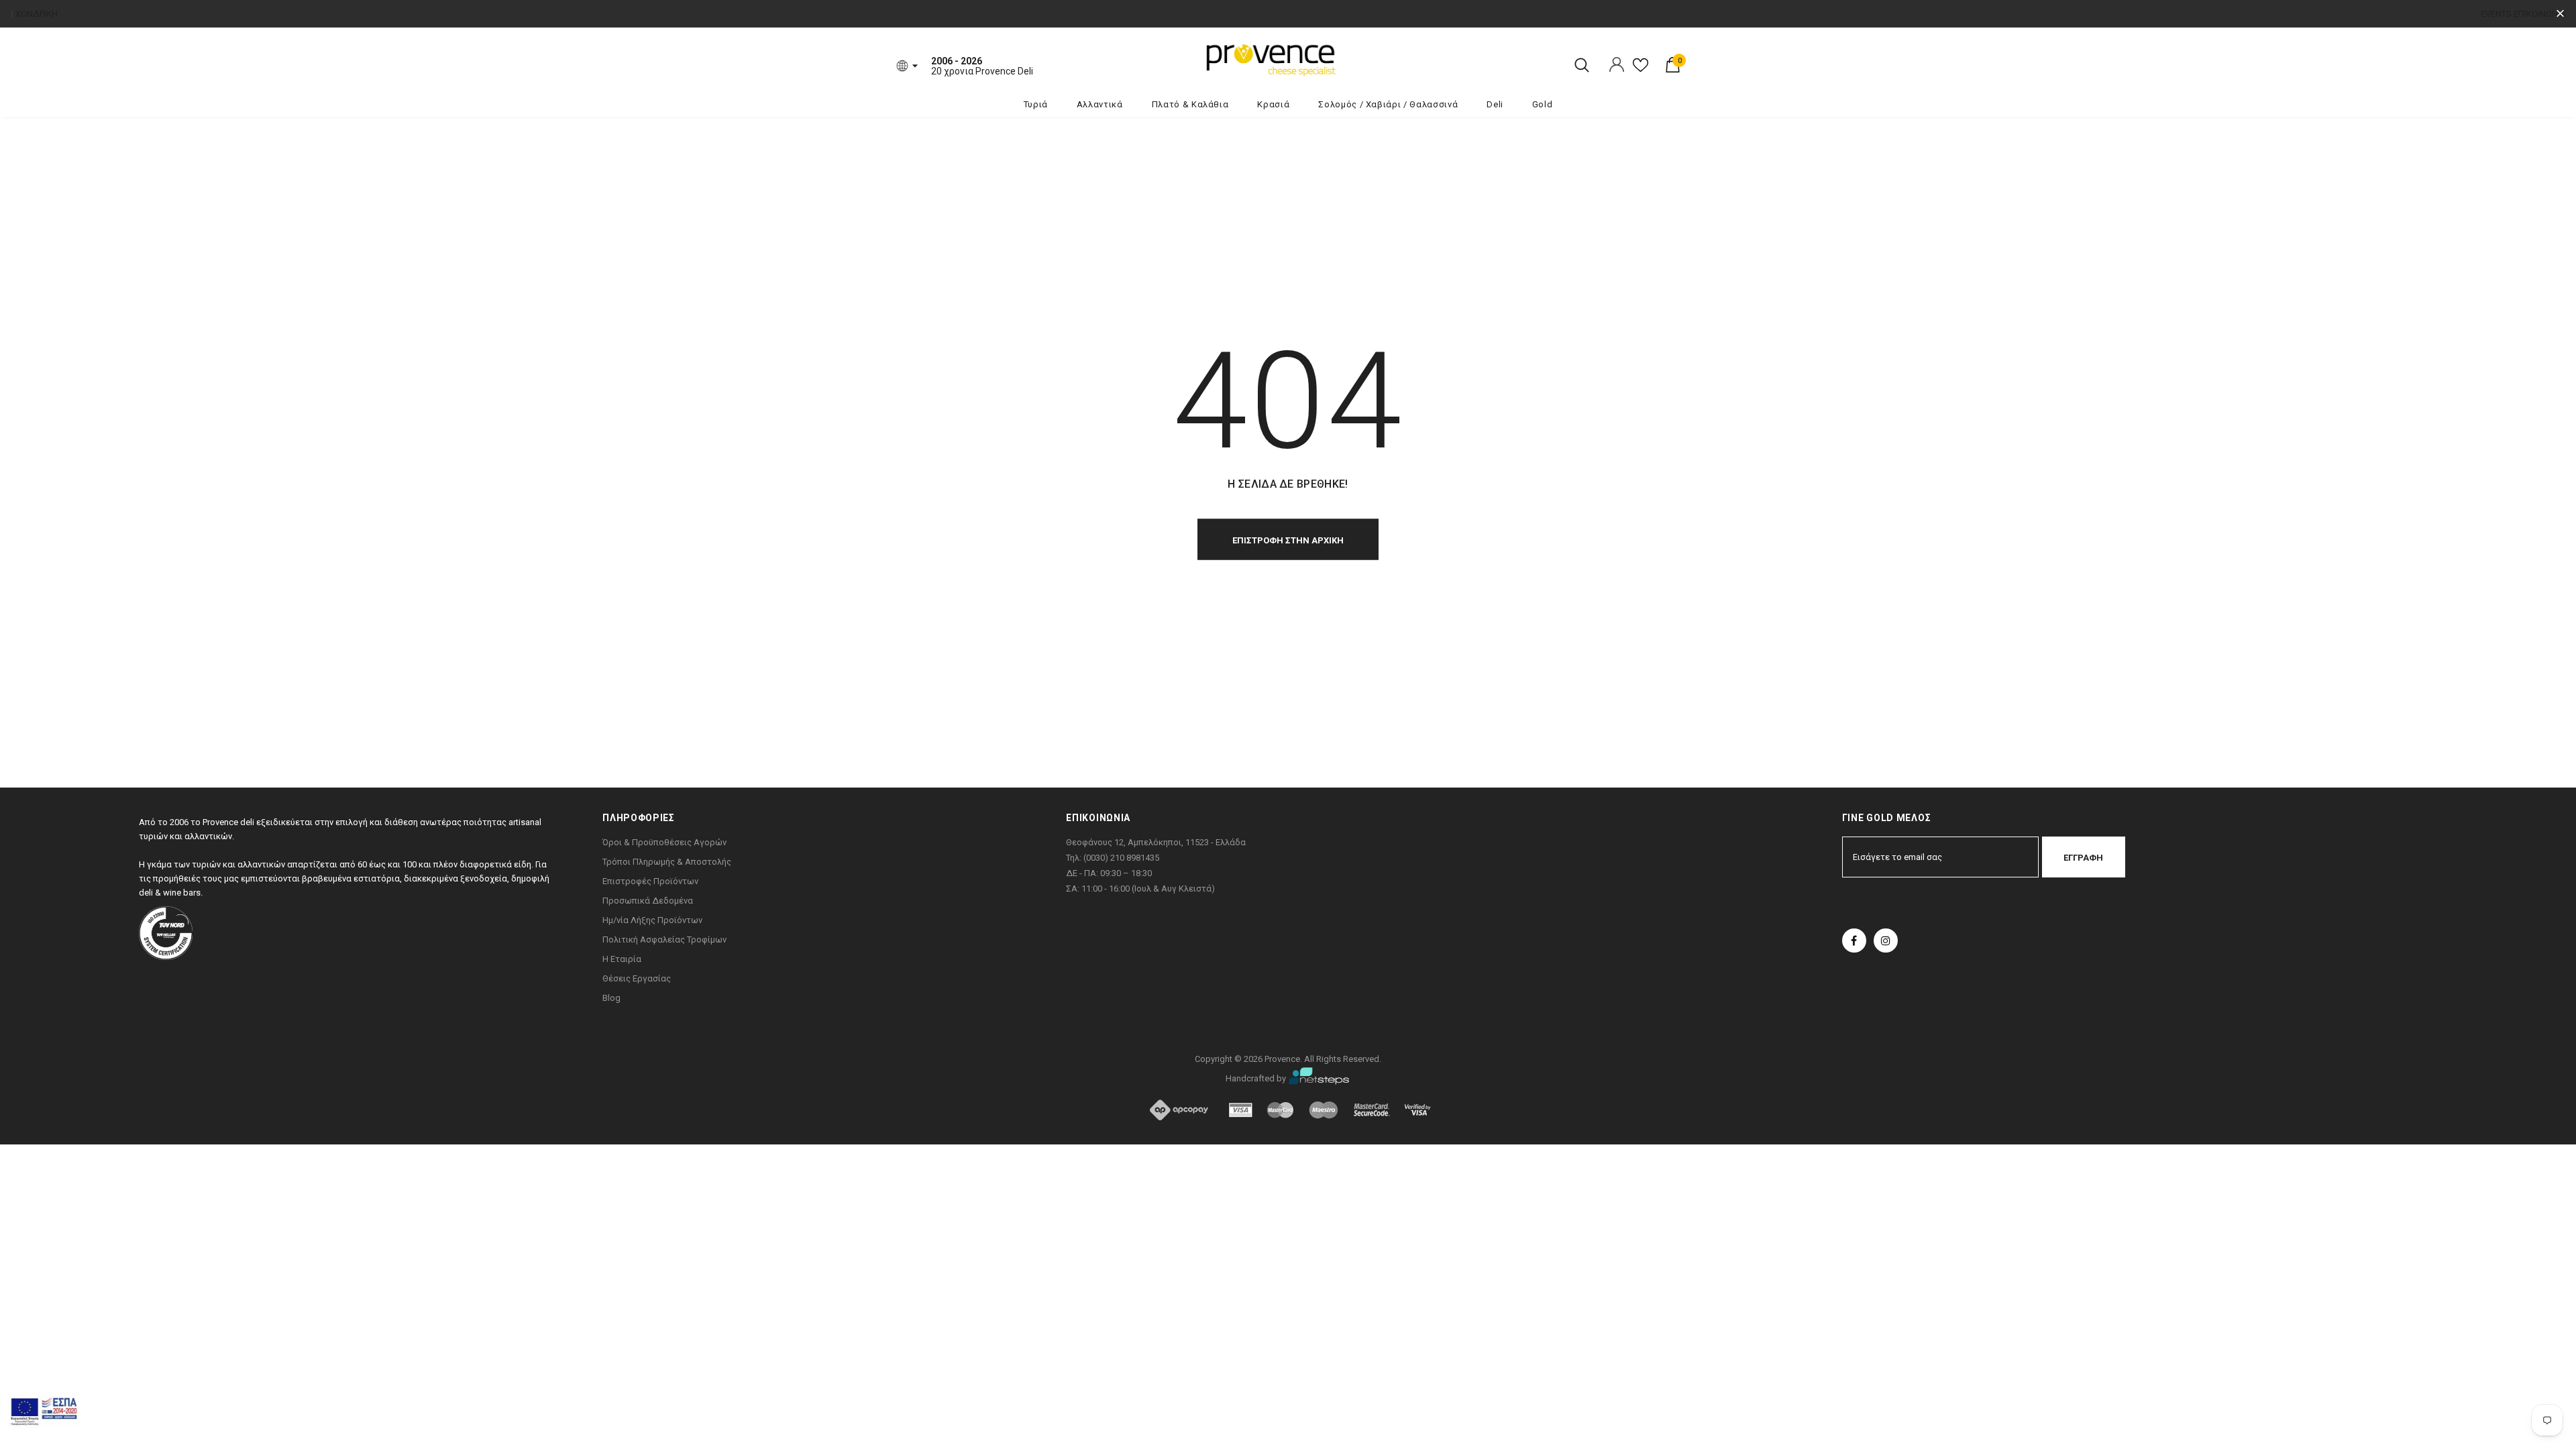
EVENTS (2496, 14)
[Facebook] (1854, 941)
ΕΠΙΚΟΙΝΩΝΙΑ (2540, 14)
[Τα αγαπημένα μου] (1641, 70)
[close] (2560, 14)
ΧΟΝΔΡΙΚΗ (37, 14)
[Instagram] (1886, 941)
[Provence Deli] (1338, 59)
